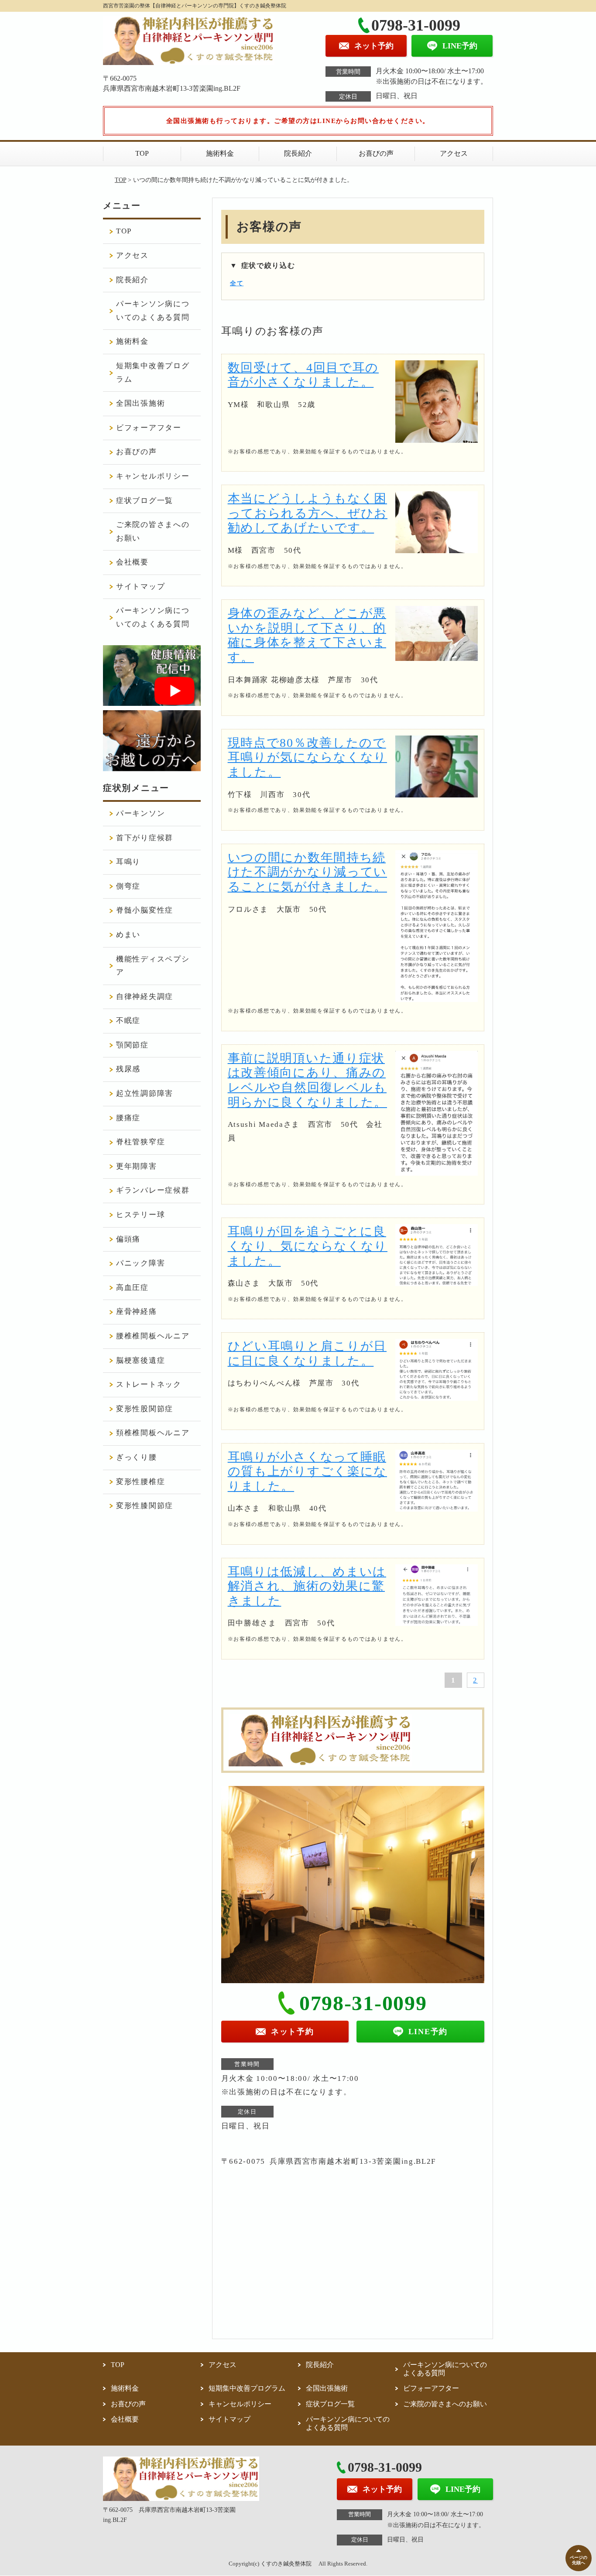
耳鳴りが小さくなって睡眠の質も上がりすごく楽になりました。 (307, 1471)
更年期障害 (137, 1166)
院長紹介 (298, 153)
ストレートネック (149, 1384)
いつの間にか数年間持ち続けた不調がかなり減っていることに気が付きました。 (307, 872)
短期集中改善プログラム (153, 373)
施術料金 (220, 153)
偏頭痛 (128, 1239)
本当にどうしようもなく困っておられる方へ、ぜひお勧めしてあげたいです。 (308, 513)
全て (237, 283)
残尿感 (128, 1069)
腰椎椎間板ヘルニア (153, 1336)
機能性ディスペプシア (153, 966)
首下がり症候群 (145, 838)
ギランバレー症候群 (153, 1190)
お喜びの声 (376, 153)
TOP (142, 153)
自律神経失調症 (145, 997)
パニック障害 (140, 1263)
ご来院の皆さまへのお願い (153, 531)
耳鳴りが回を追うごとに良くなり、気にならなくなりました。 (308, 1246)
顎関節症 (132, 1045)
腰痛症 (128, 1118)
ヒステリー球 (140, 1215)
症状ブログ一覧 (145, 501)
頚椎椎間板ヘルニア (153, 1433)
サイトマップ (140, 587)
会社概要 (132, 562)
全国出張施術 (140, 403)
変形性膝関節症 (145, 1506)
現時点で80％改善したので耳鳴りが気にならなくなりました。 (307, 757)
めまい (128, 935)
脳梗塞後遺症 (140, 1360)
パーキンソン (140, 813)
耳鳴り (128, 862)
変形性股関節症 (145, 1409)
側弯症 (128, 886)
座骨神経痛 (137, 1312)
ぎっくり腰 (137, 1457)
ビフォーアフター (149, 428)
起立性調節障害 (145, 1093)
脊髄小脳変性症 (145, 910)
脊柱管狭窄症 (140, 1142)
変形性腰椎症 (140, 1482)
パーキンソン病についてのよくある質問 (153, 311)
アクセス (454, 153)
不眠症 (128, 1021)
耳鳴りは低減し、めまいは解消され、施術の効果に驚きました (307, 1586)
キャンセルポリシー (153, 476)
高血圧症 (132, 1288)
